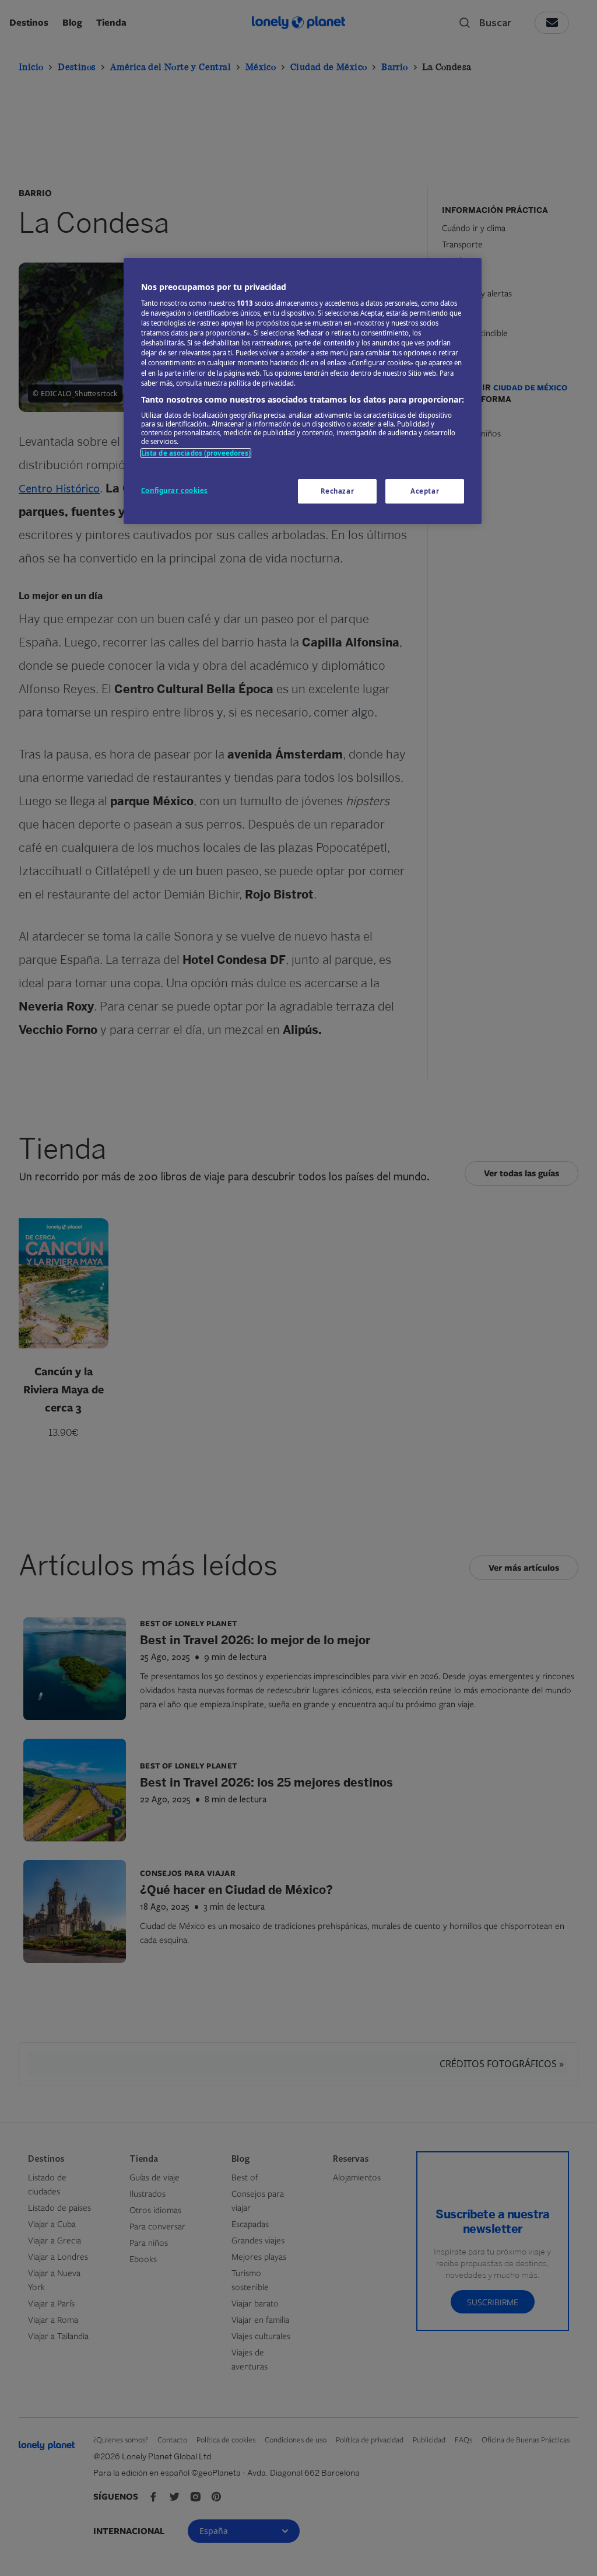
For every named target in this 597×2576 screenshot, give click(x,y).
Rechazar (338, 491)
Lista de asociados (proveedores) (196, 453)
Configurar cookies (175, 490)
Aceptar (425, 491)
